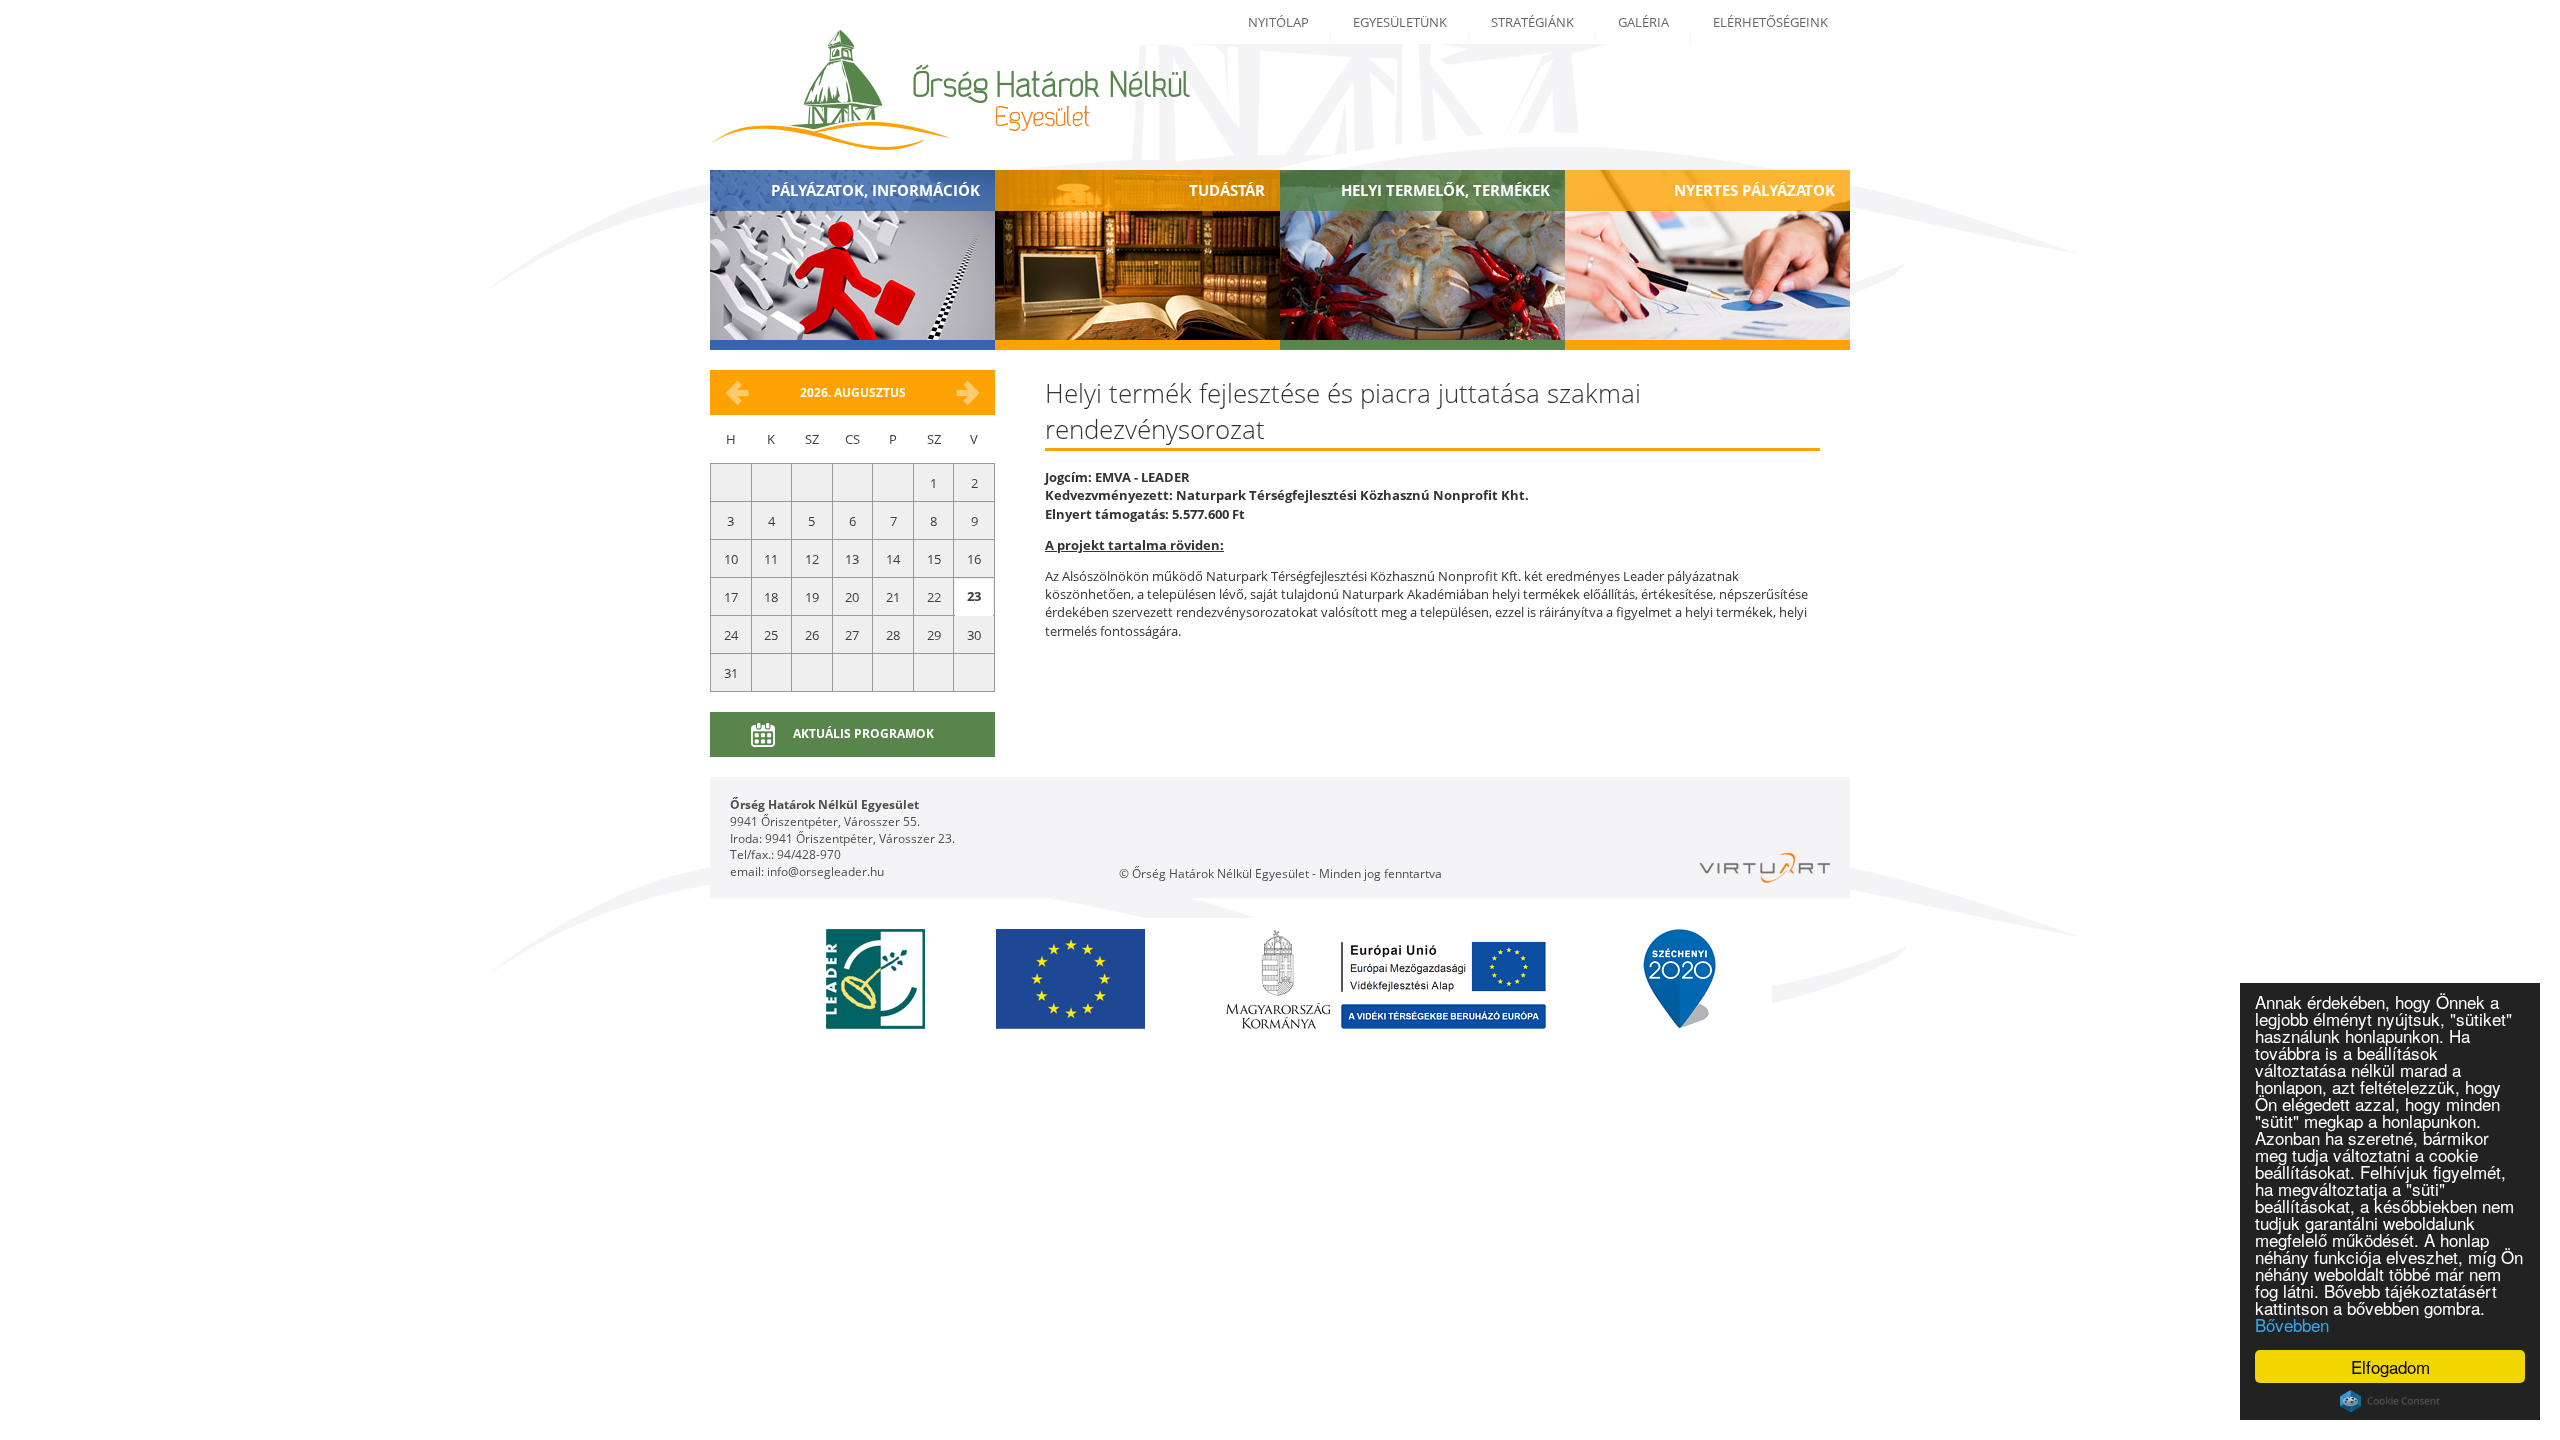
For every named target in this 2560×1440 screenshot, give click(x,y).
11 (771, 559)
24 (731, 635)
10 (731, 559)
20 (852, 597)
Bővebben (2292, 1324)
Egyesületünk (1400, 22)
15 (934, 559)
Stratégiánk (1532, 22)
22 (934, 597)
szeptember (968, 393)
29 (934, 635)
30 (974, 635)
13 (852, 559)
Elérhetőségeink (1770, 22)
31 (731, 673)
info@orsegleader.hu (825, 871)
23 (974, 596)
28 (893, 635)
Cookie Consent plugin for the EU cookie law (2390, 1401)
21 (893, 597)
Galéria (1643, 22)
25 (771, 635)
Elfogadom (2390, 1366)
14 (893, 559)
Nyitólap (1278, 22)
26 (812, 635)
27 (852, 635)
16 (974, 559)
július (737, 393)
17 (731, 597)
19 (812, 597)
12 (812, 559)
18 (771, 597)
